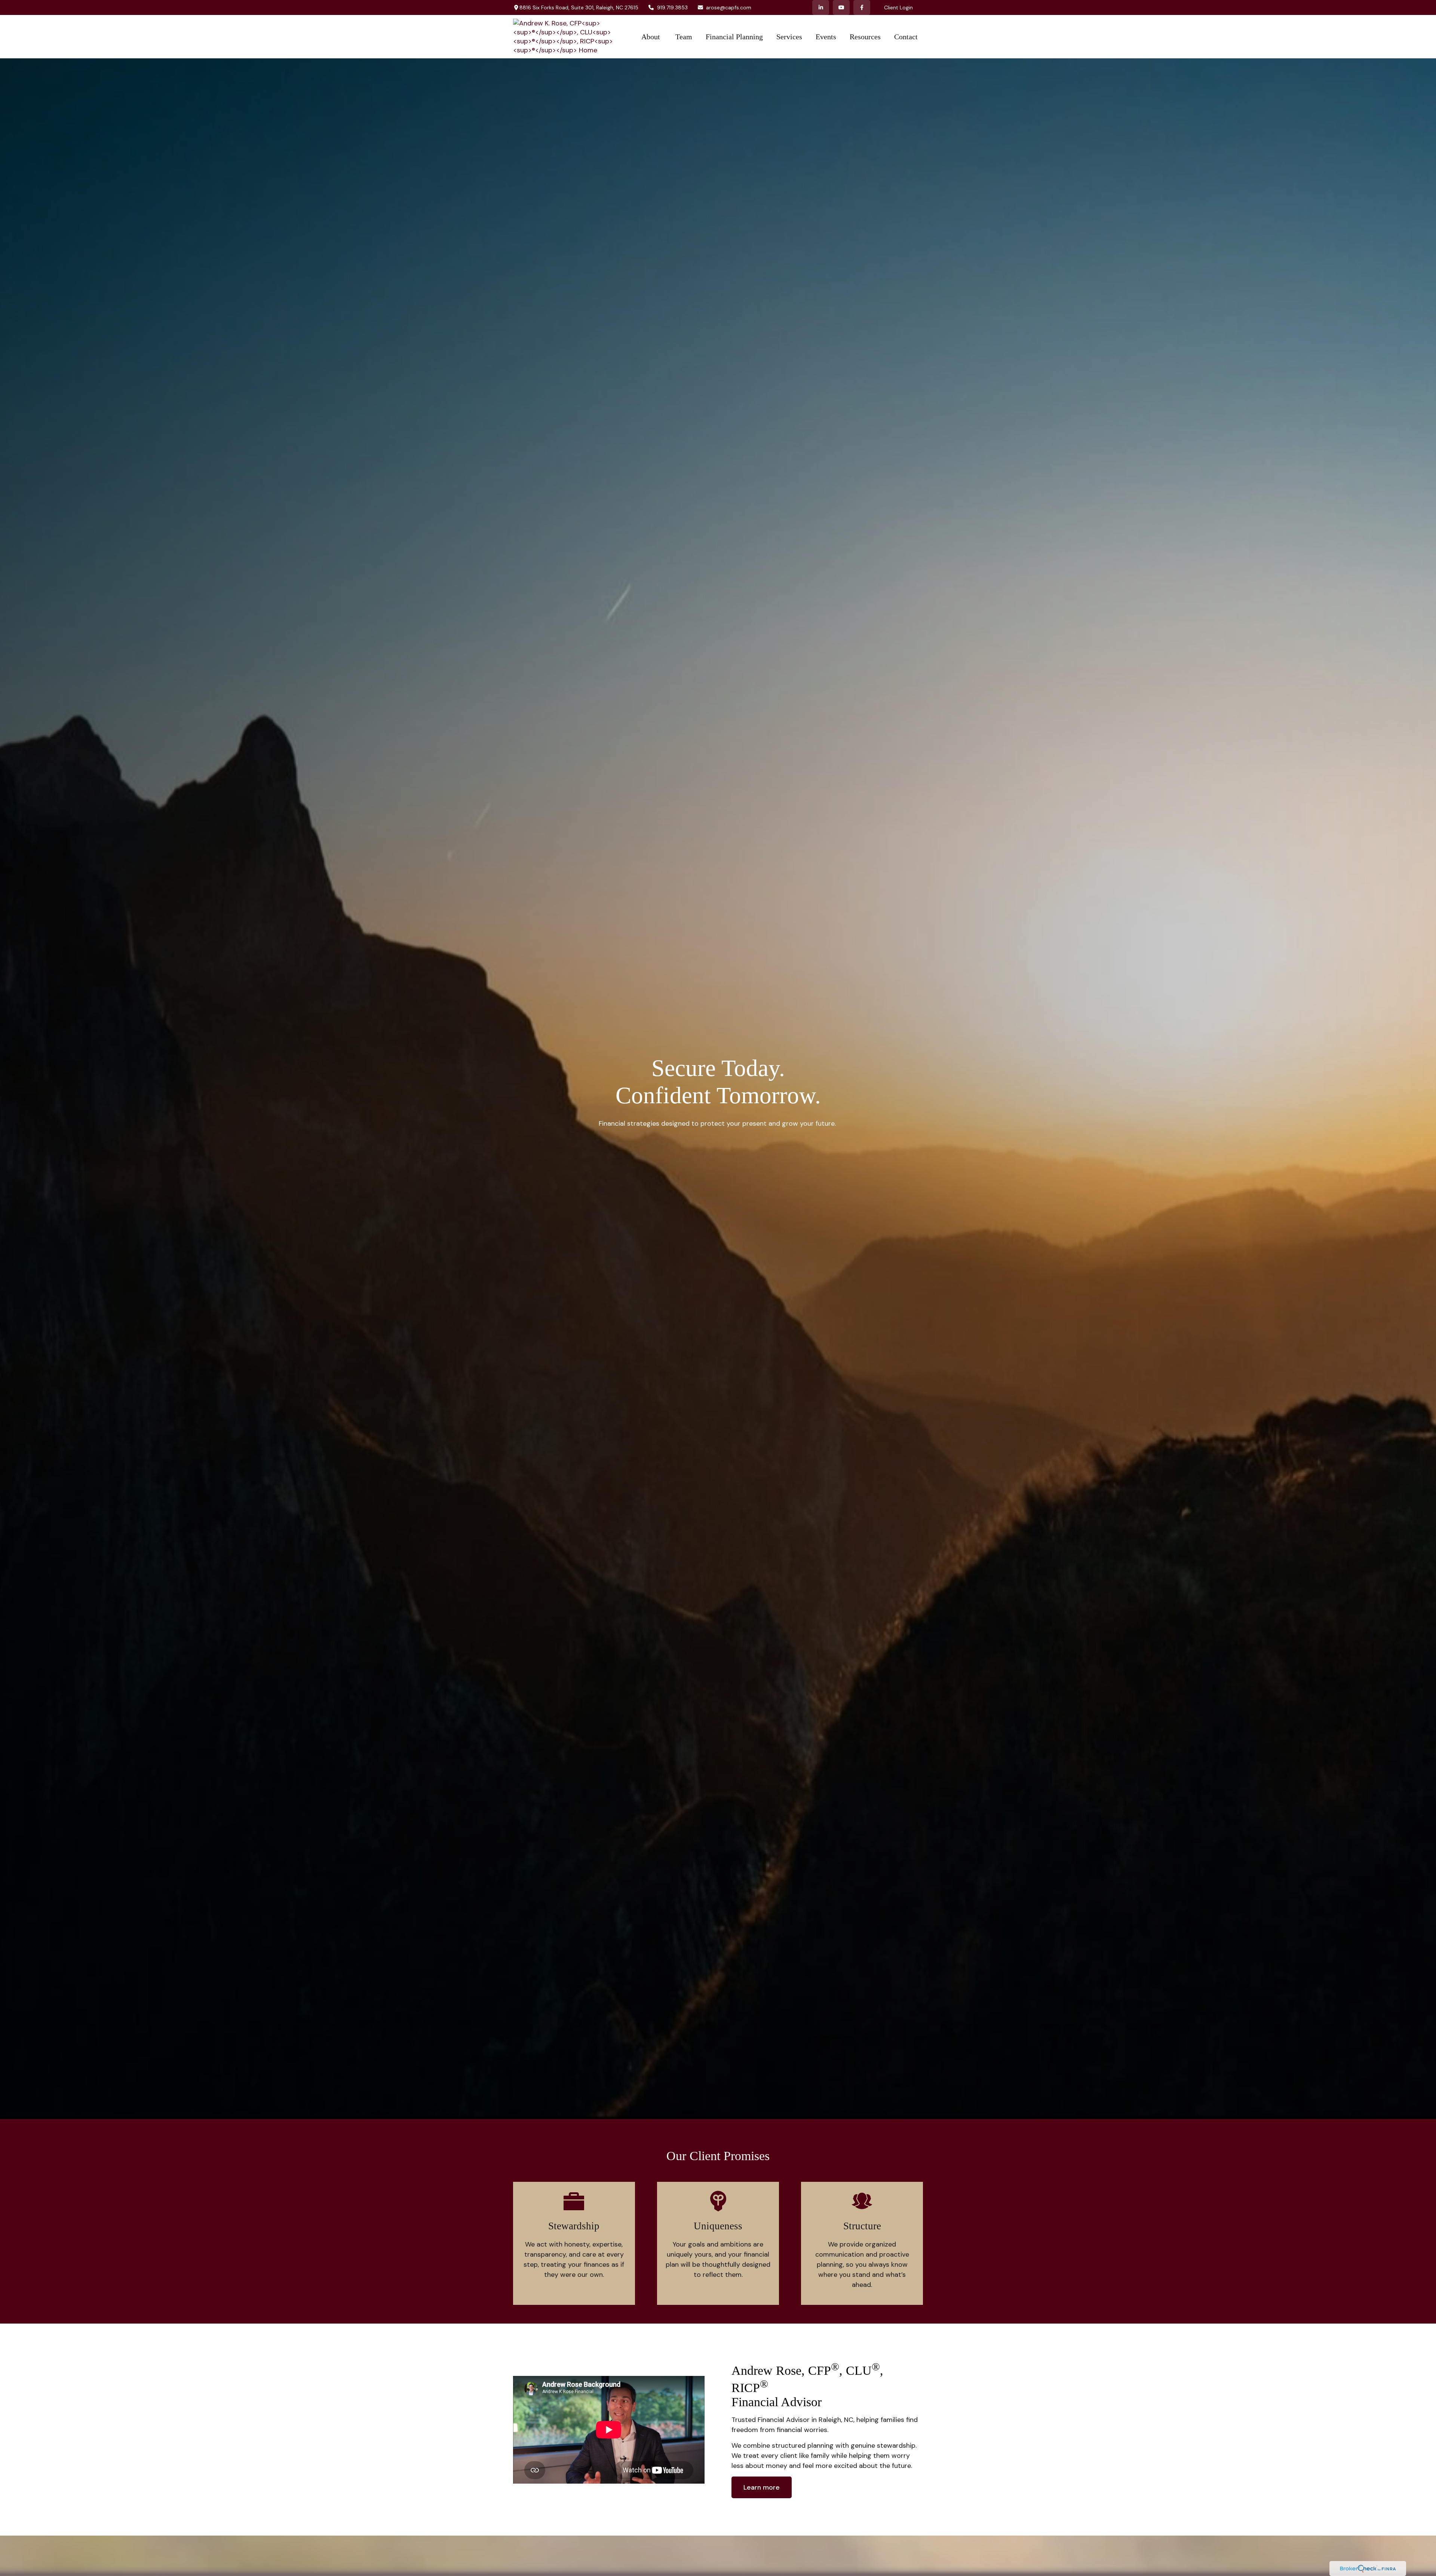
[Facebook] (862, 7)
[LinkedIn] (821, 7)
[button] (652, 37)
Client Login (898, 7)
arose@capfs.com (729, 7)
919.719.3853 (672, 7)
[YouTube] (841, 7)
